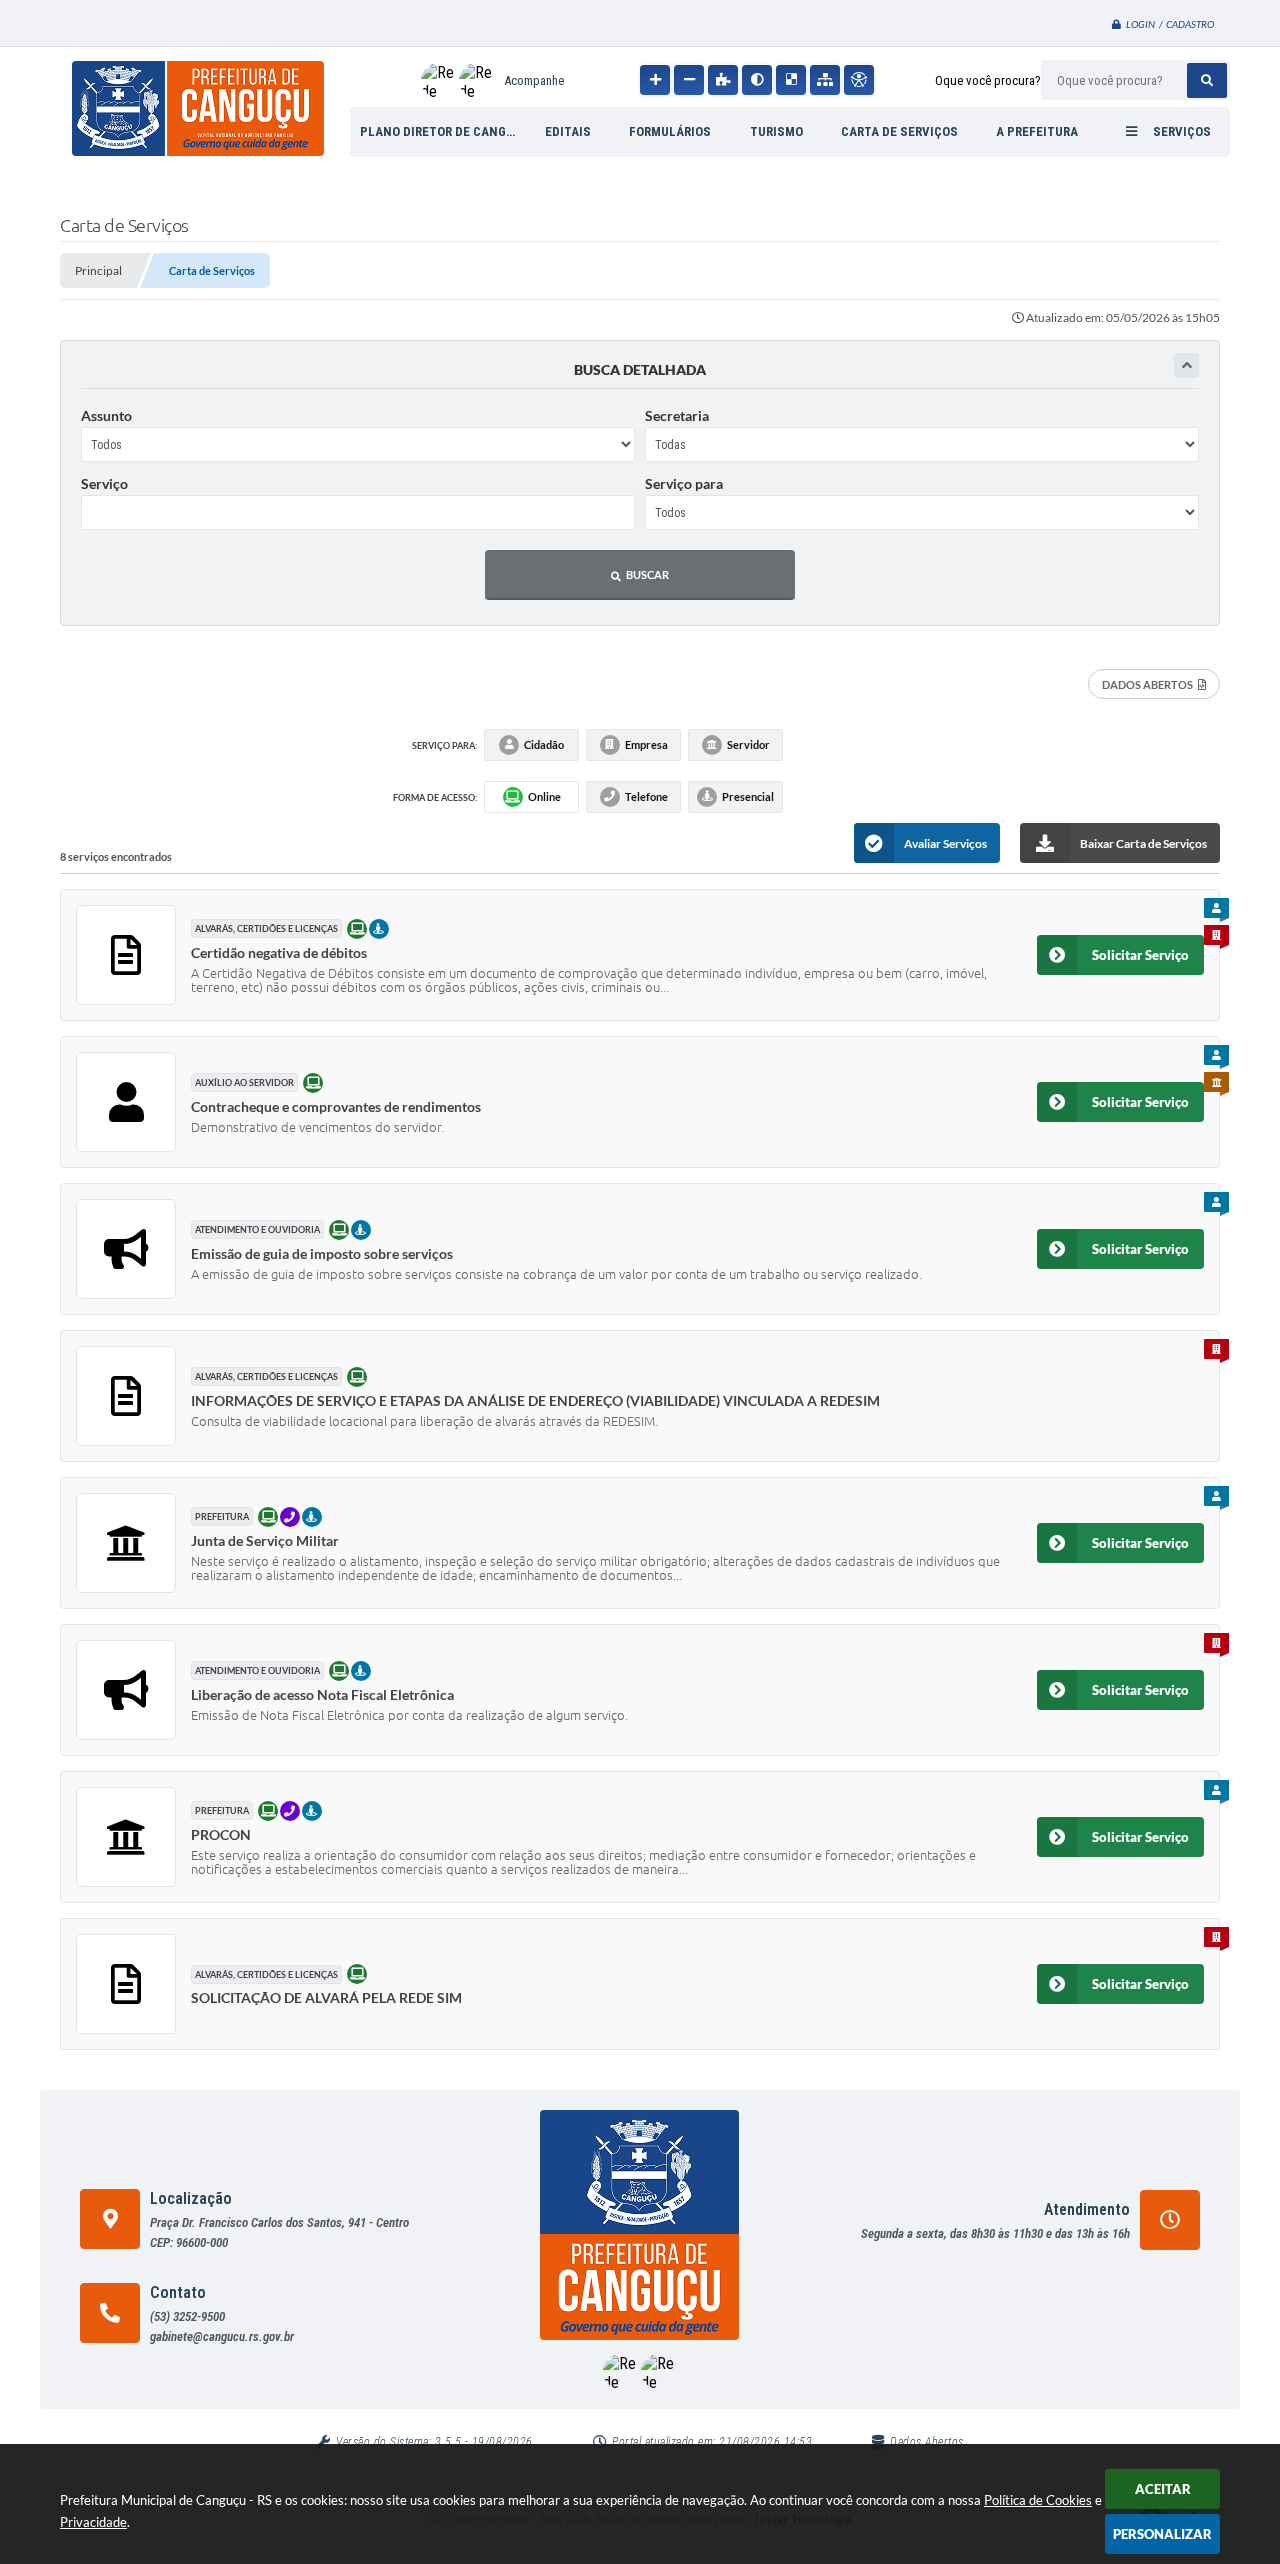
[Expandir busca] (1186, 365)
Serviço (104, 483)
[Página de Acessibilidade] (859, 80)
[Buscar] (1207, 80)
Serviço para (684, 483)
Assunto (106, 415)
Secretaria (677, 415)
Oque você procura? (988, 80)
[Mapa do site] (825, 80)
